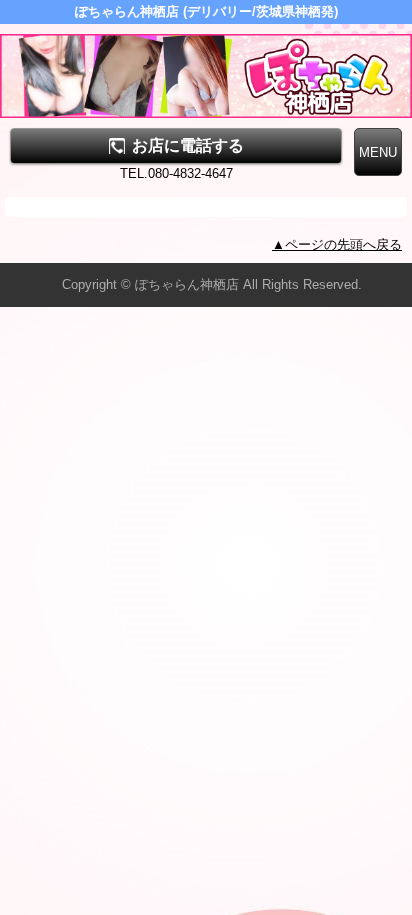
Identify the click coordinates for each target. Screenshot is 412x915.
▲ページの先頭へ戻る (337, 244)
